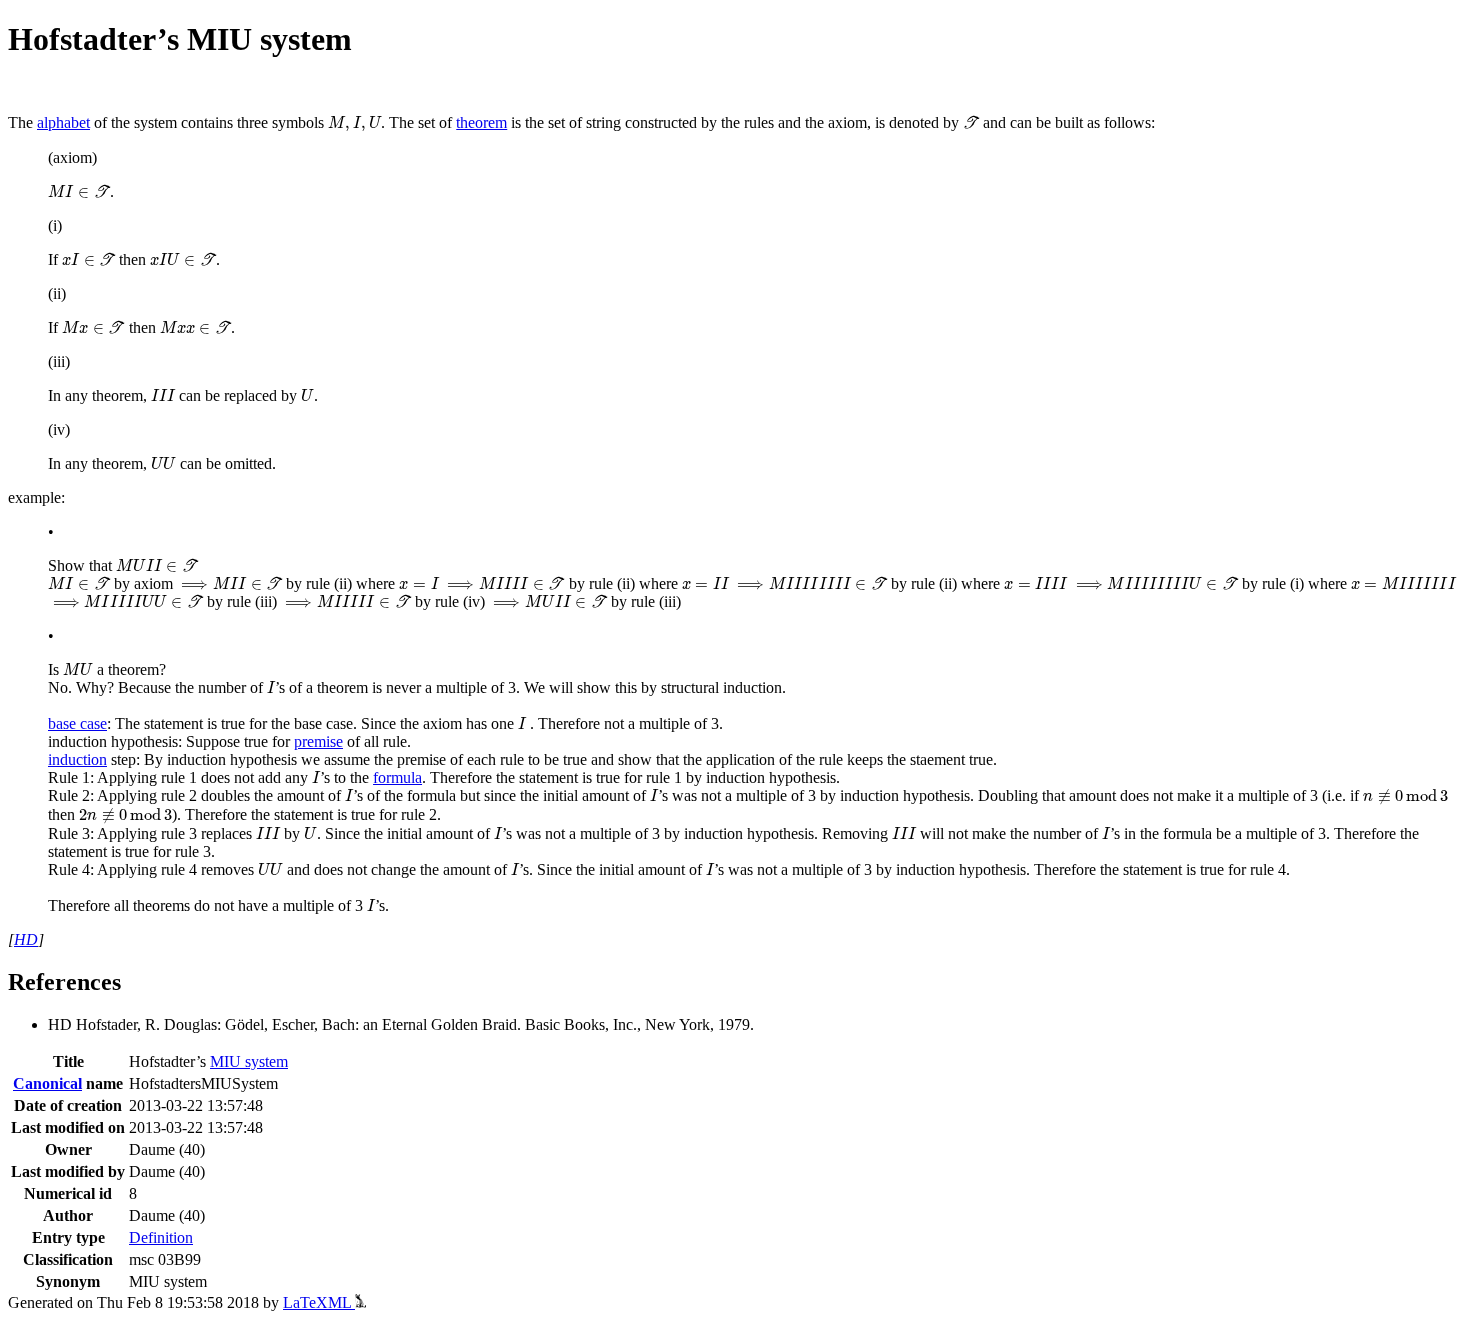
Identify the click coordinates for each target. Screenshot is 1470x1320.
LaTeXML (319, 1302)
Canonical (47, 1083)
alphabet (63, 122)
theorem (481, 122)
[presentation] (354, 124)
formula (397, 777)
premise (318, 741)
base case (77, 723)
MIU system (249, 1061)
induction (77, 759)
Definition (161, 1237)
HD (26, 939)
